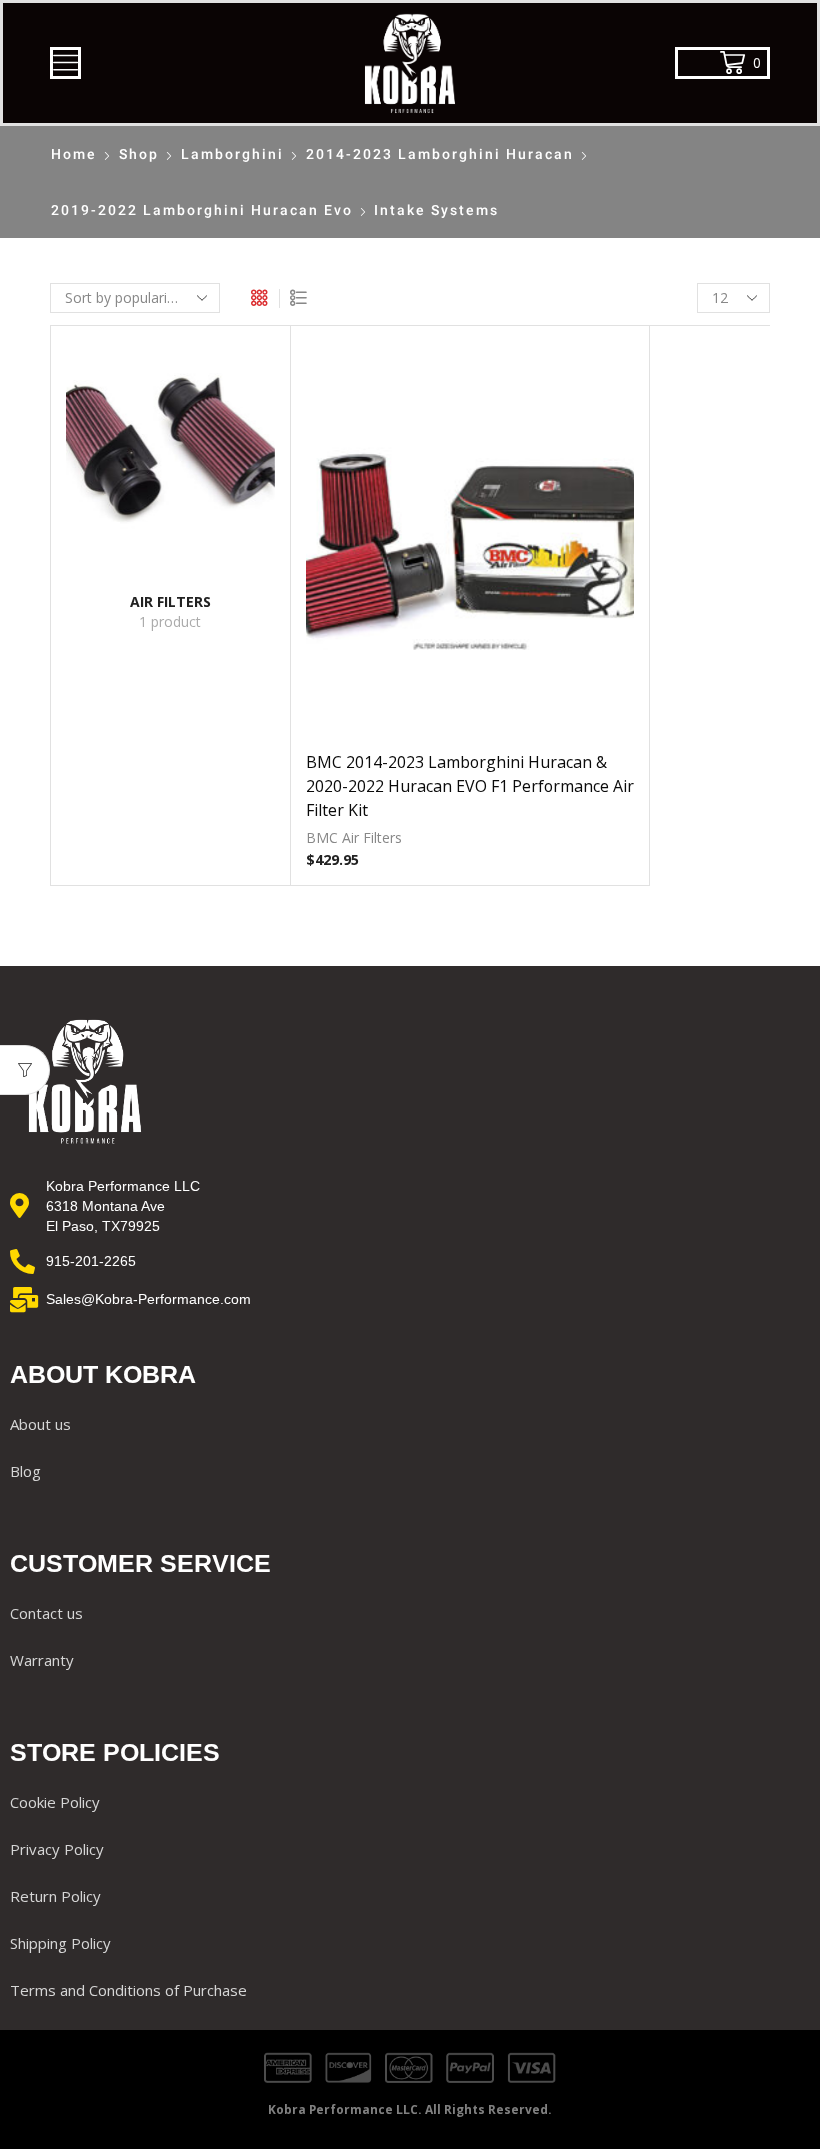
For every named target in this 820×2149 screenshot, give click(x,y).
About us (40, 1424)
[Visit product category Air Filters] (170, 451)
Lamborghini (232, 154)
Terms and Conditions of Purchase (128, 1990)
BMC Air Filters (354, 837)
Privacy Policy (57, 1849)
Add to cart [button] (470, 545)
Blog (25, 1471)
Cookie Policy (55, 1802)
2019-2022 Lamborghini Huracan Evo (202, 210)
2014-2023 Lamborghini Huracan (440, 154)
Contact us (46, 1613)
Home (74, 154)
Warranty (42, 1660)
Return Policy (55, 1896)
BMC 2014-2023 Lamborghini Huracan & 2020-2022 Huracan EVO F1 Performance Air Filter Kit (470, 786)
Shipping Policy (60, 1943)
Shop (139, 154)
